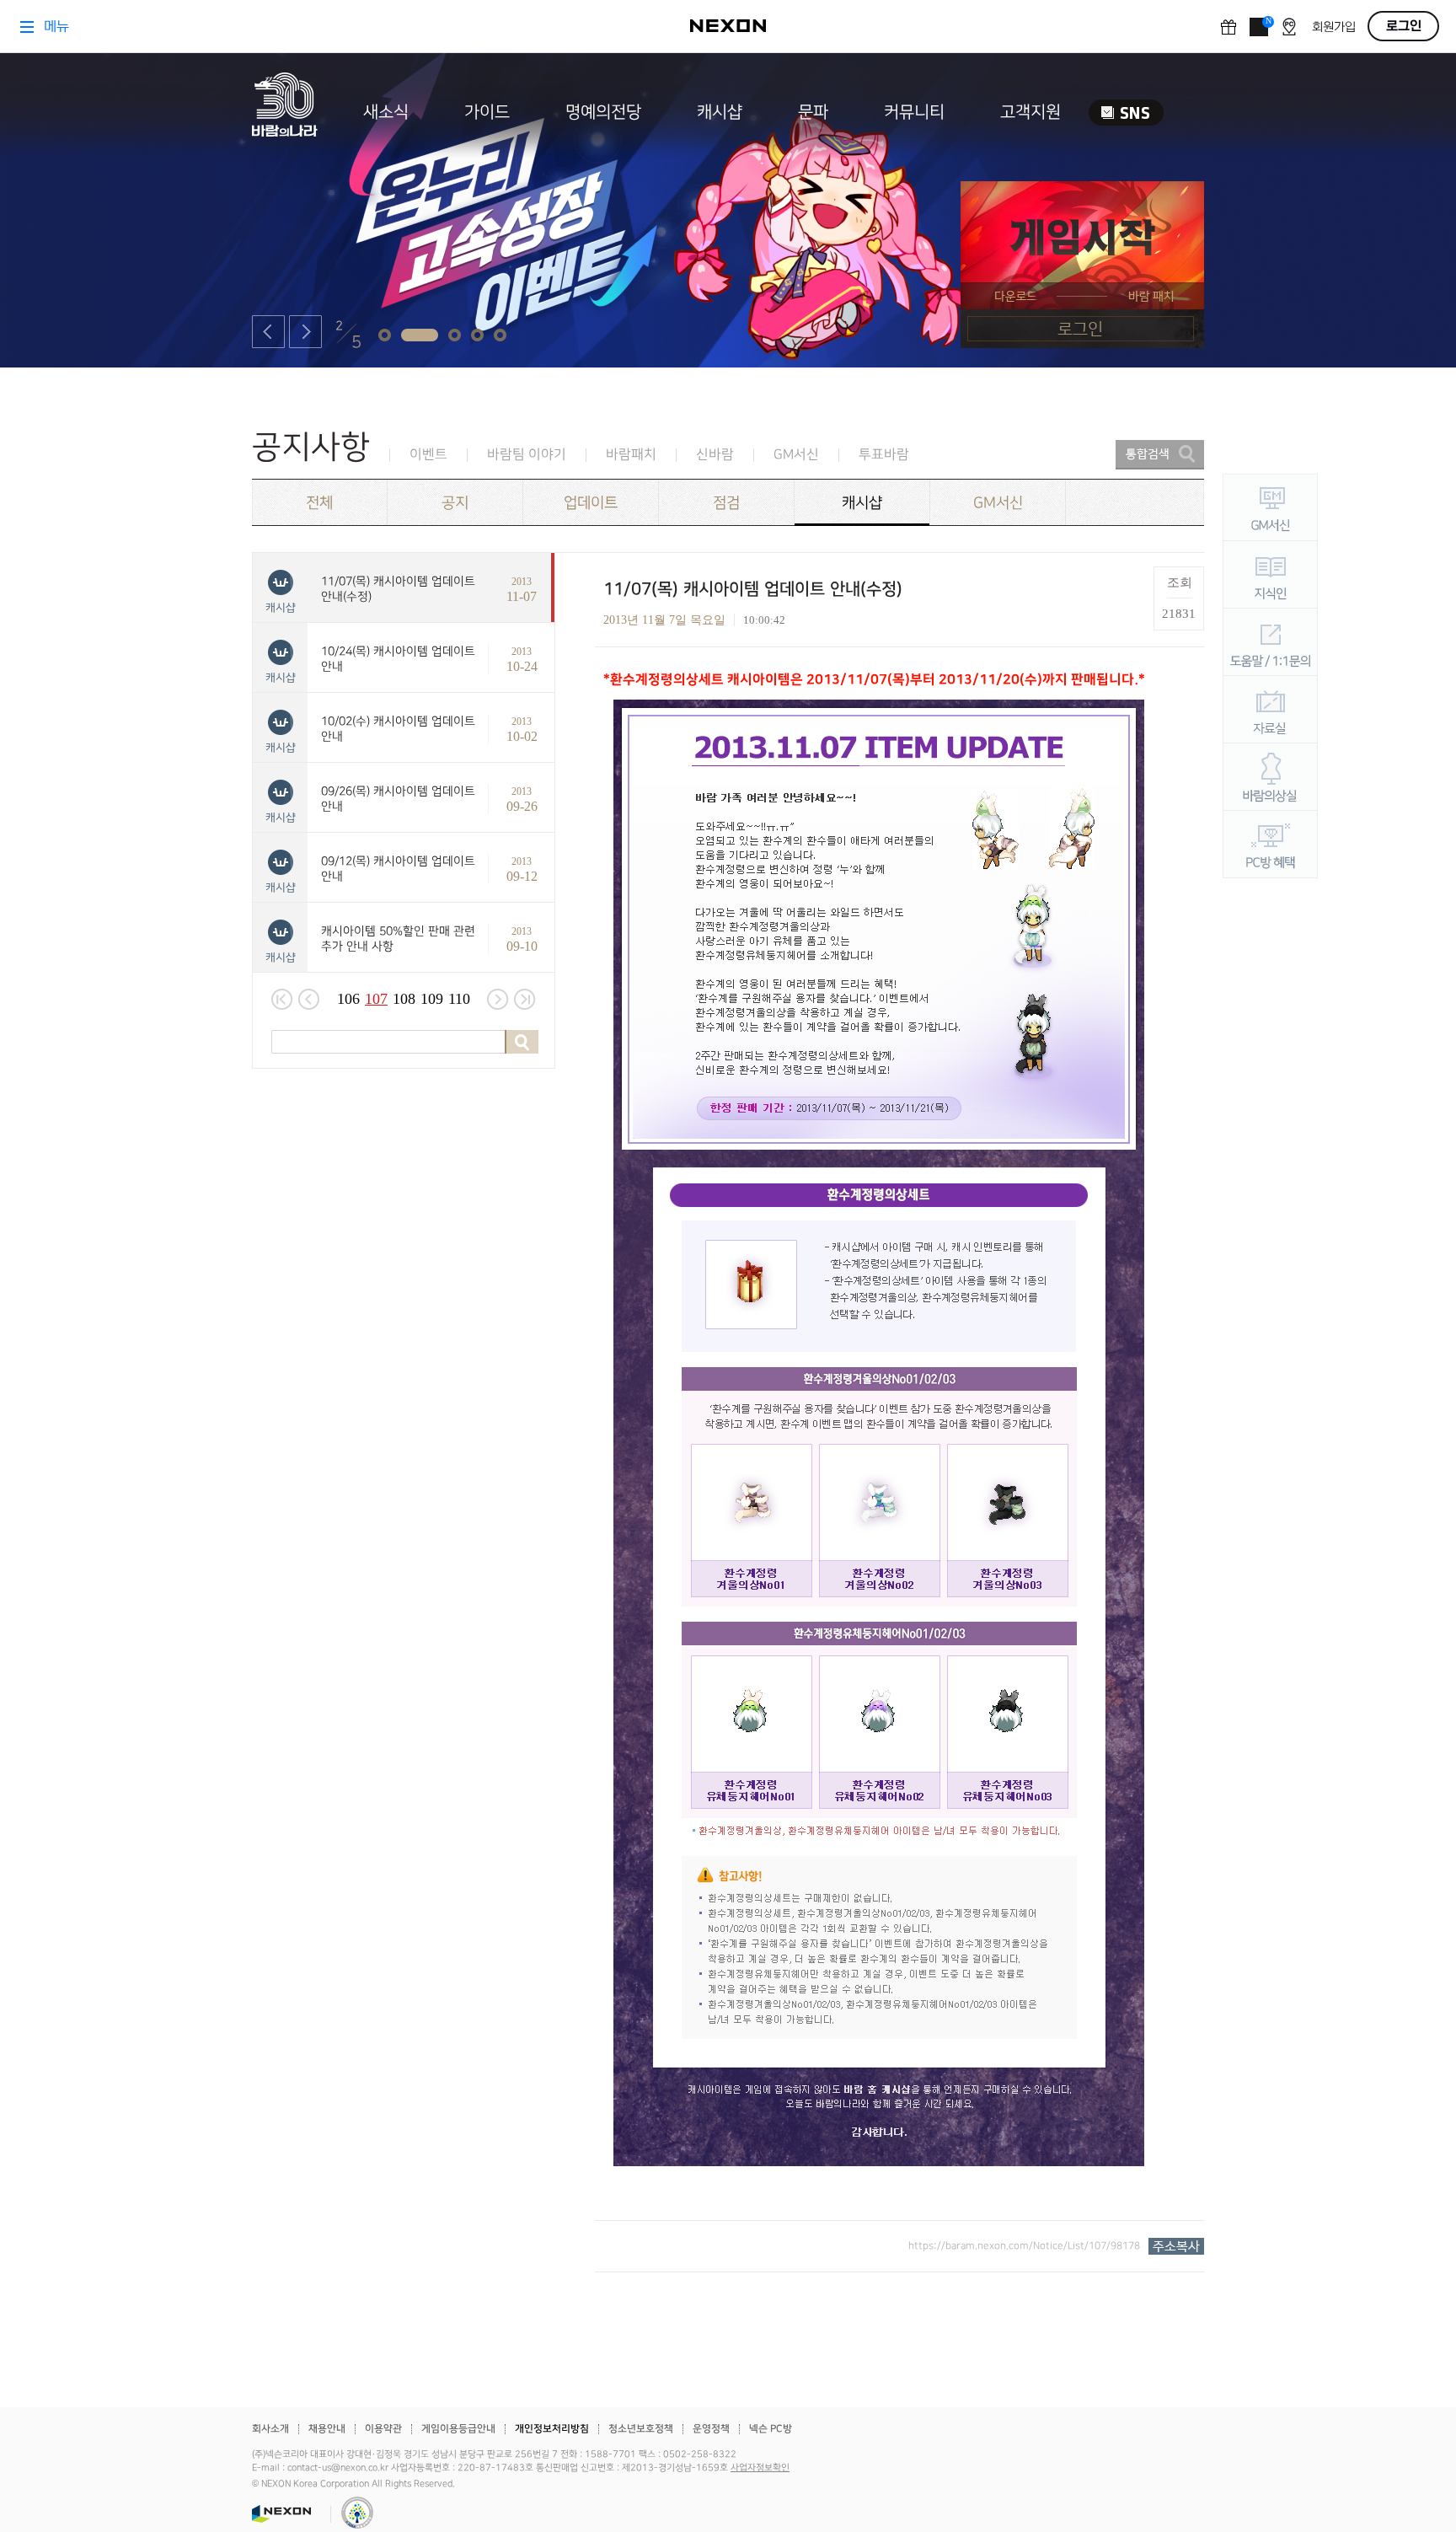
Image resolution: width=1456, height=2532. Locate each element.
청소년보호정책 (641, 2429)
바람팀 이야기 (527, 455)
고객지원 (1030, 112)
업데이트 (591, 503)
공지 (455, 503)
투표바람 (884, 455)
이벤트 (428, 455)
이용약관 (383, 2429)
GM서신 (796, 455)
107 (376, 999)
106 (348, 999)
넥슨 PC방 (771, 2429)
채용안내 (327, 2429)
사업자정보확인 (760, 2468)
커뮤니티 (914, 112)
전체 (319, 503)
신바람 (715, 455)
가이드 (487, 112)
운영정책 (711, 2429)
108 (404, 999)
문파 (813, 112)
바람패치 (631, 455)
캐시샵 (720, 112)
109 (432, 999)
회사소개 (270, 2429)
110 (459, 999)
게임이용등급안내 (458, 2429)
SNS (1126, 113)
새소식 (386, 112)
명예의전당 (603, 112)
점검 (726, 503)
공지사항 (311, 447)
